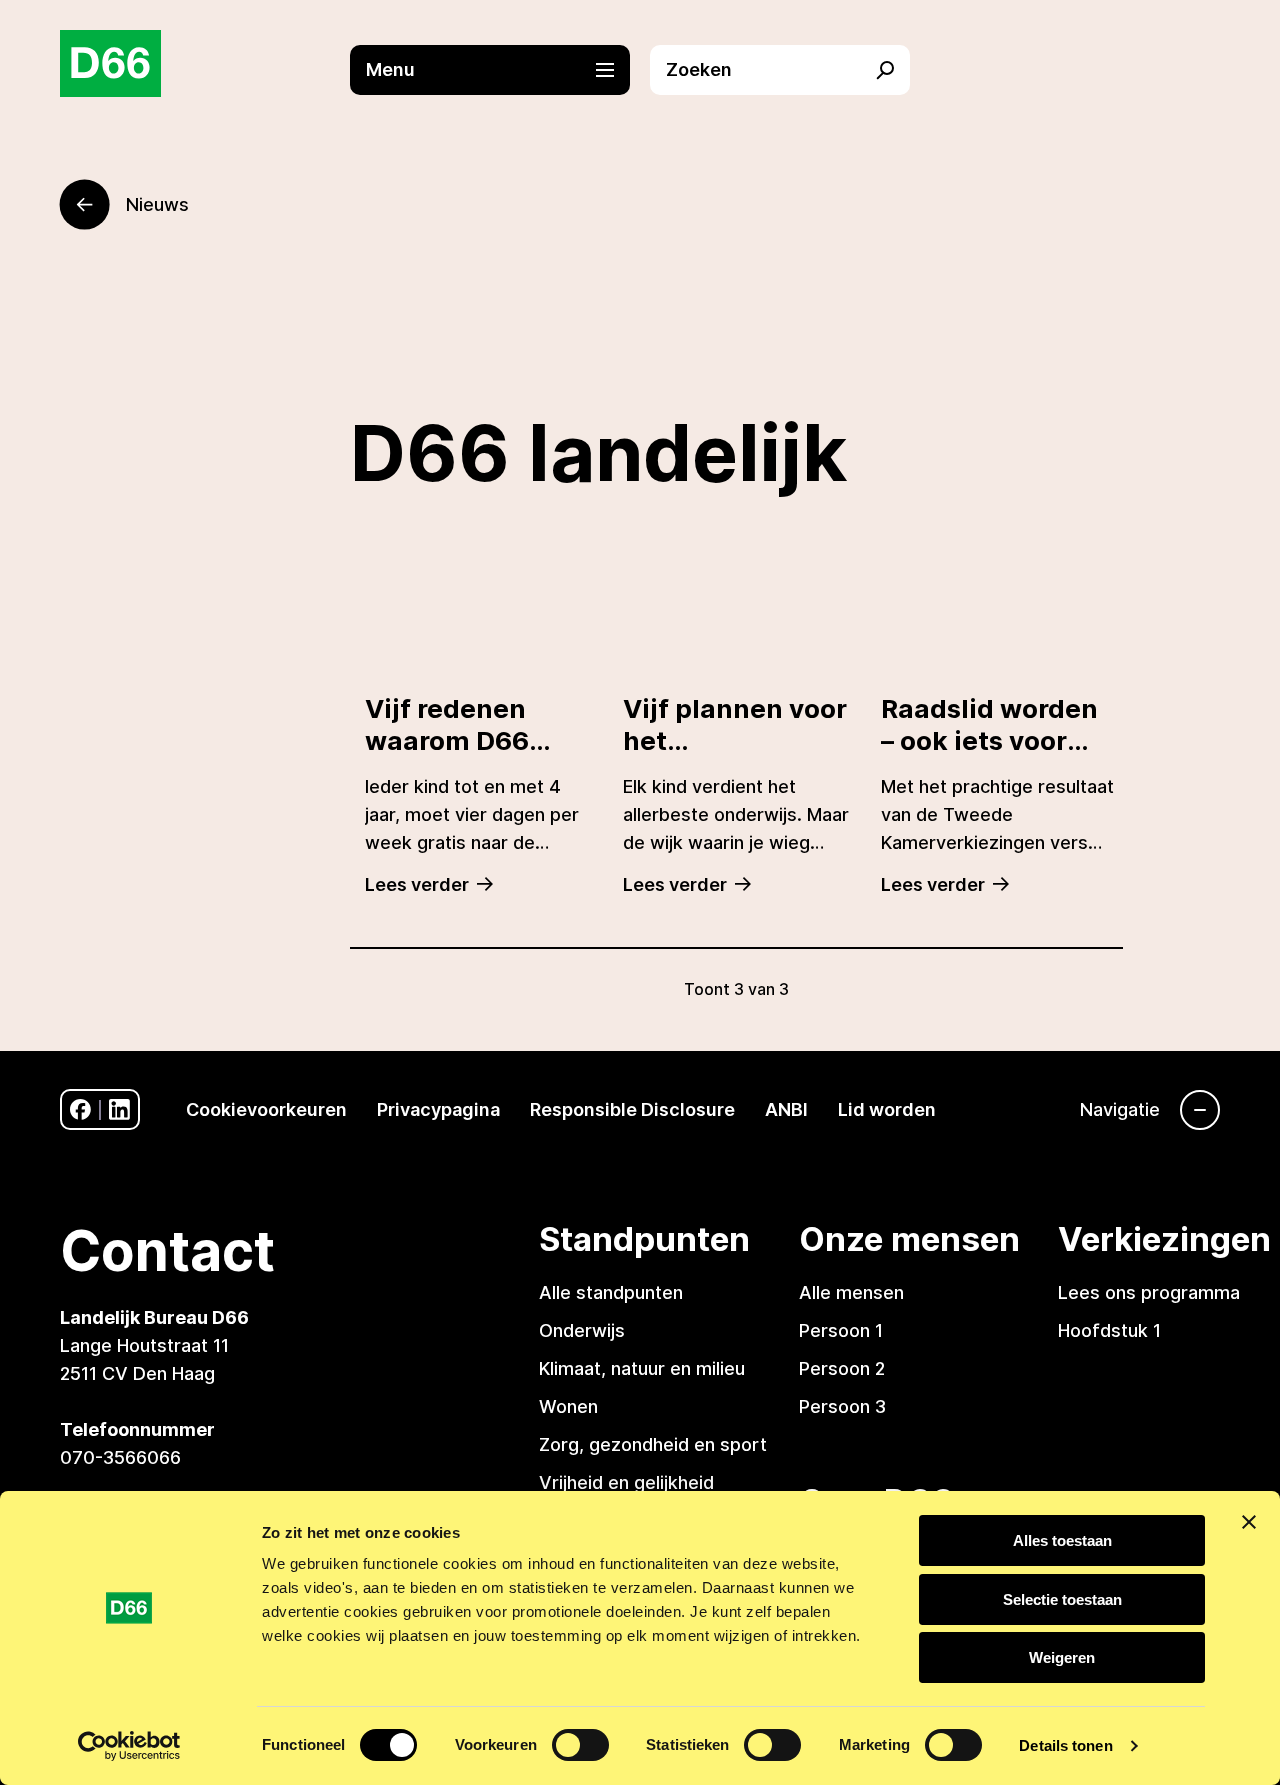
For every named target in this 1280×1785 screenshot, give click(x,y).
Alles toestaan (1062, 1540)
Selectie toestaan (1062, 1599)
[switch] (580, 1745)
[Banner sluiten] (1249, 1522)
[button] (500, 70)
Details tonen (1065, 1745)
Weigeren (1062, 1657)
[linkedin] (119, 1109)
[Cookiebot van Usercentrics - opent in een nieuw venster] (129, 1746)
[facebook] (80, 1109)
